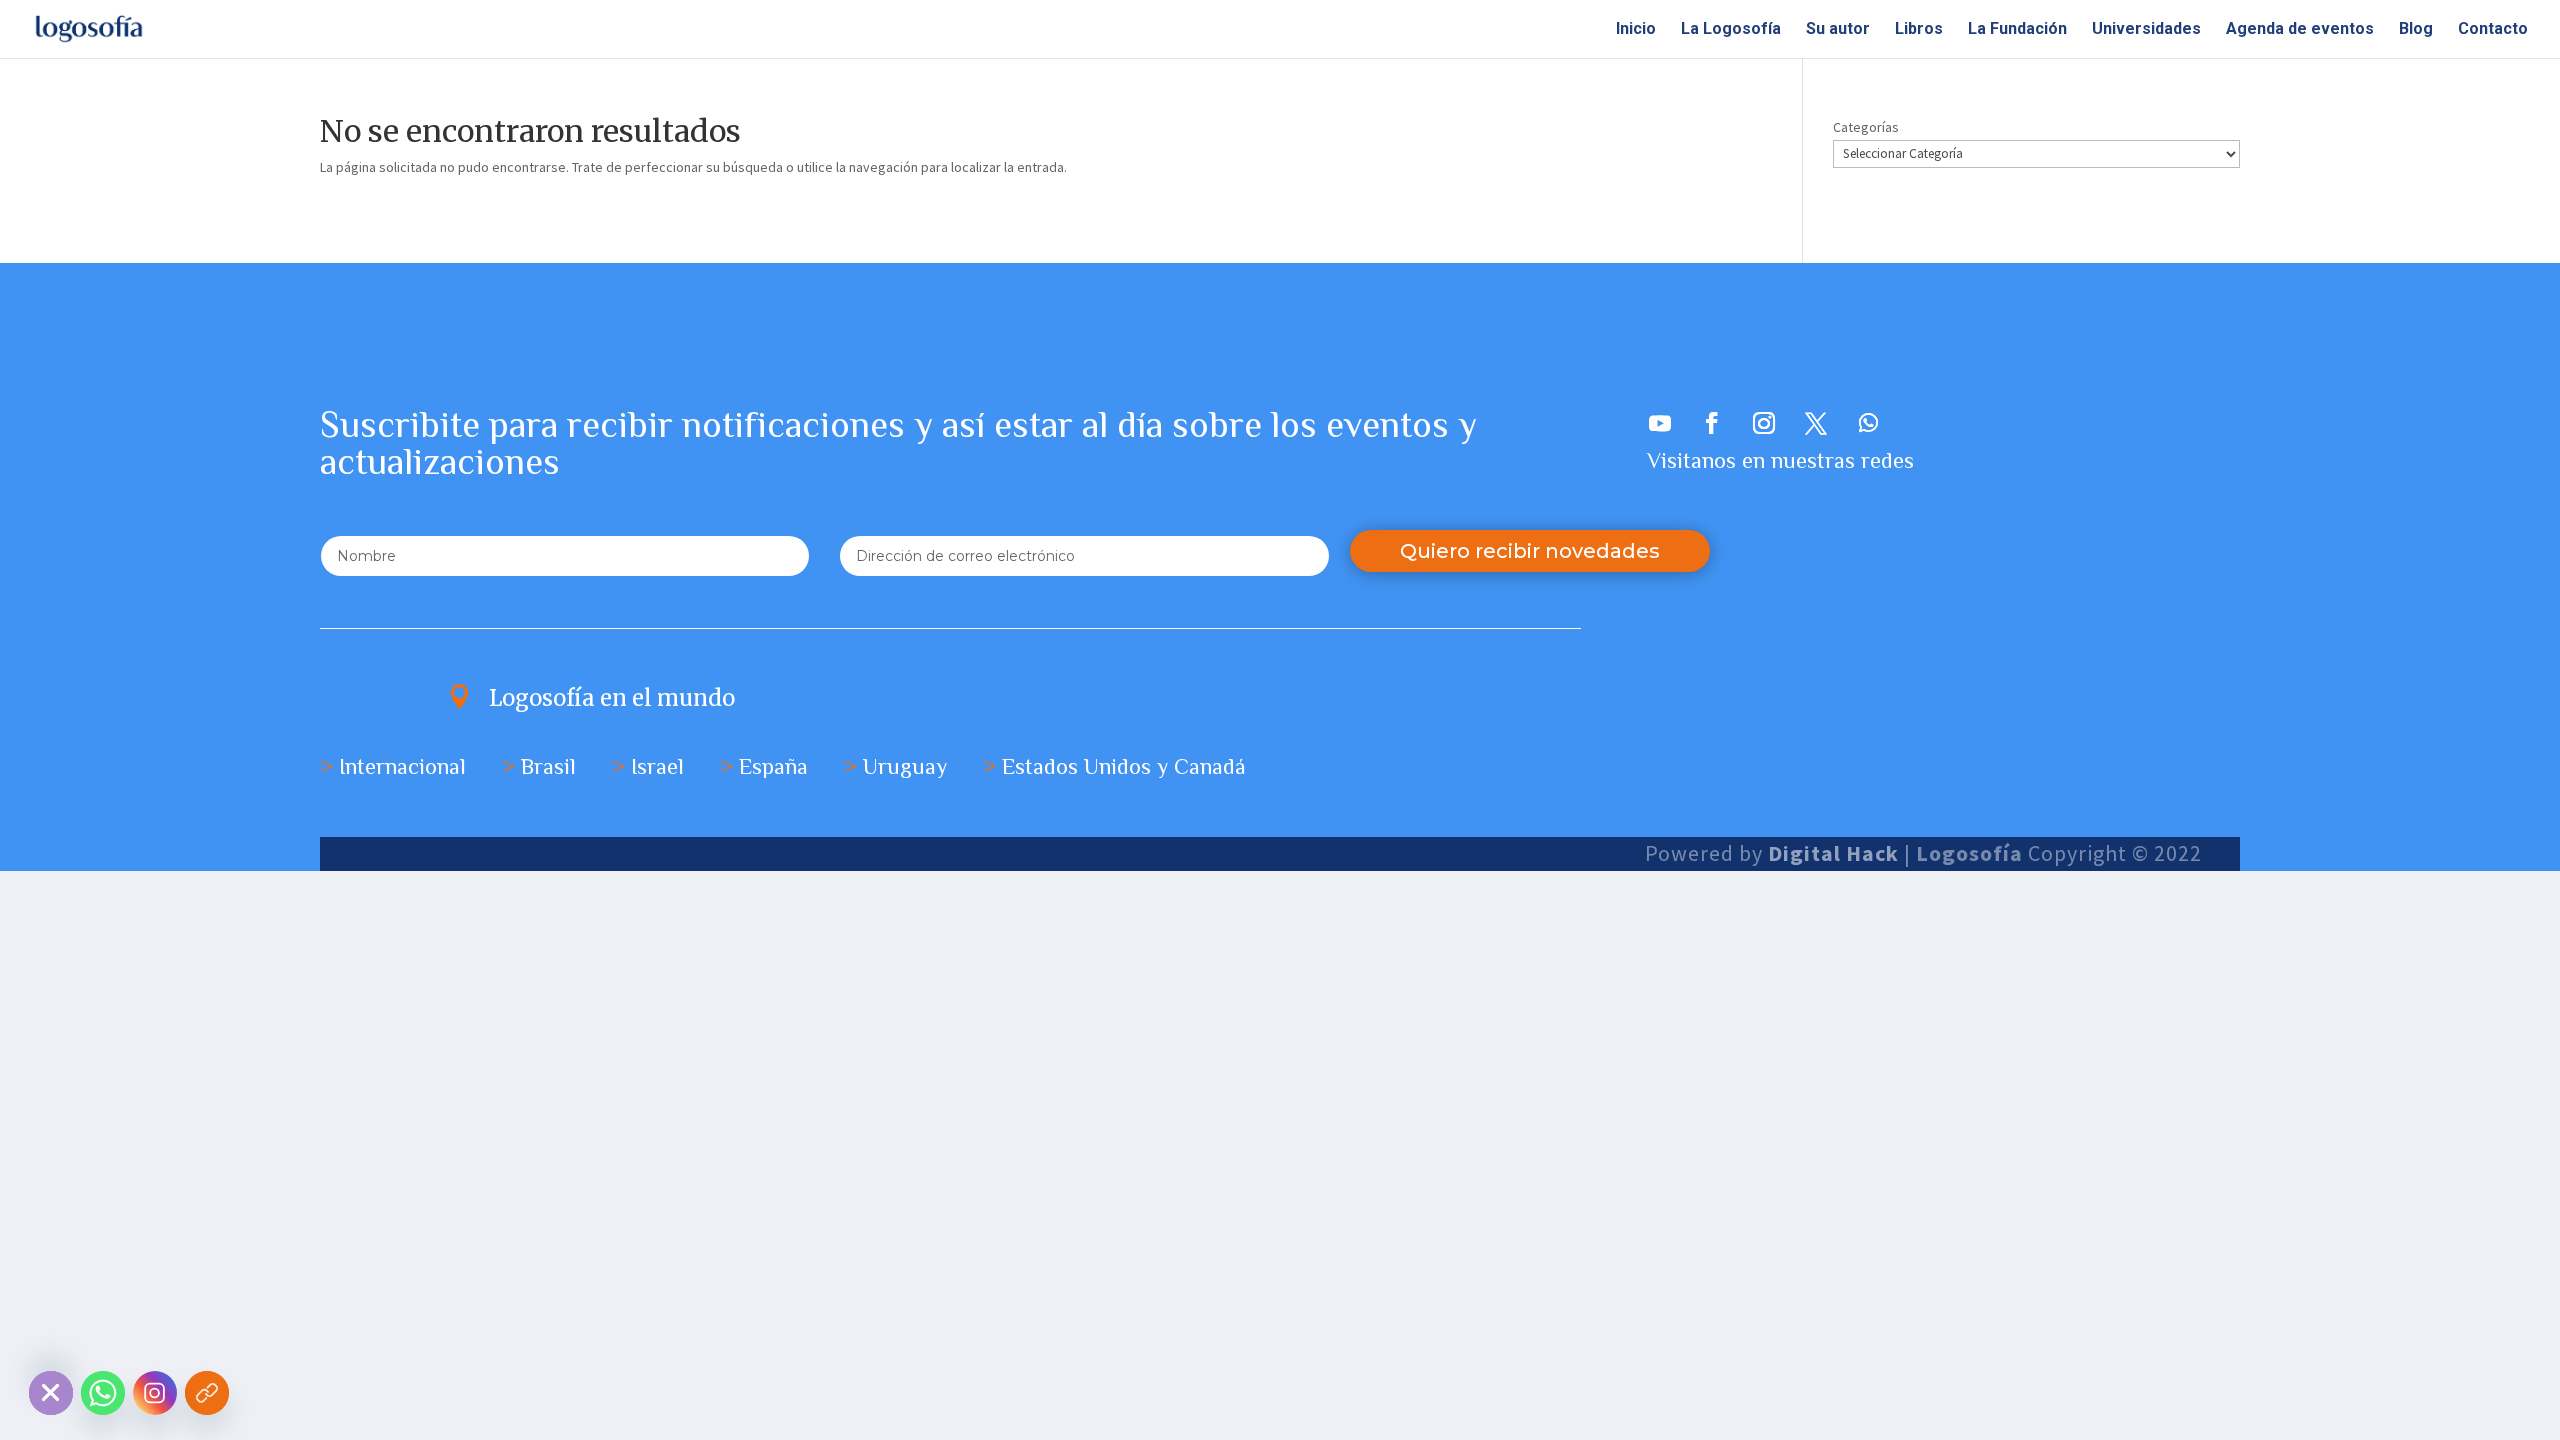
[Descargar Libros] (207, 1393)
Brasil (548, 766)
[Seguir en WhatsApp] (1868, 423)
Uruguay (905, 766)
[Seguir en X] (1816, 423)
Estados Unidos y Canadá (1124, 766)
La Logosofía (1731, 30)
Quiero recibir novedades (1530, 551)
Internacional (402, 766)
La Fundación (2017, 30)
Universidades (2146, 30)
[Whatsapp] (103, 1393)
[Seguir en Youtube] (1660, 423)
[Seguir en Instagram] (1764, 423)
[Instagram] (155, 1393)
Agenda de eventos (2300, 30)
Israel (657, 766)
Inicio (1636, 30)
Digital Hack (1833, 853)
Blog (2416, 30)
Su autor (1838, 30)
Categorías (1866, 127)
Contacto (2493, 30)
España (773, 766)
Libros (1919, 30)
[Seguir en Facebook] (1712, 423)
